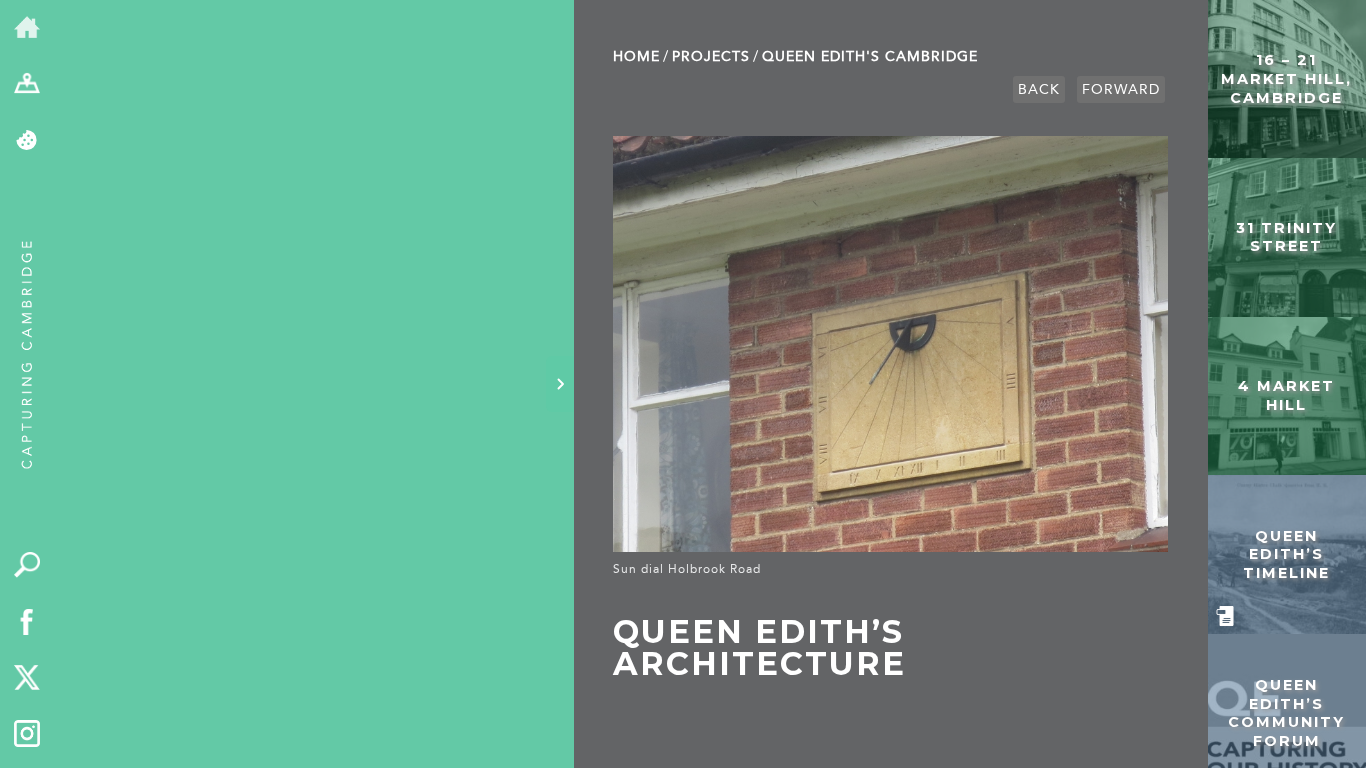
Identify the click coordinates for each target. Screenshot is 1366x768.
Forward (1121, 89)
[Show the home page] (27, 28)
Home (636, 56)
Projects (711, 56)
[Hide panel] (560, 384)
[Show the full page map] (27, 85)
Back (1039, 89)
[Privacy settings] (27, 141)
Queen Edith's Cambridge (870, 56)
